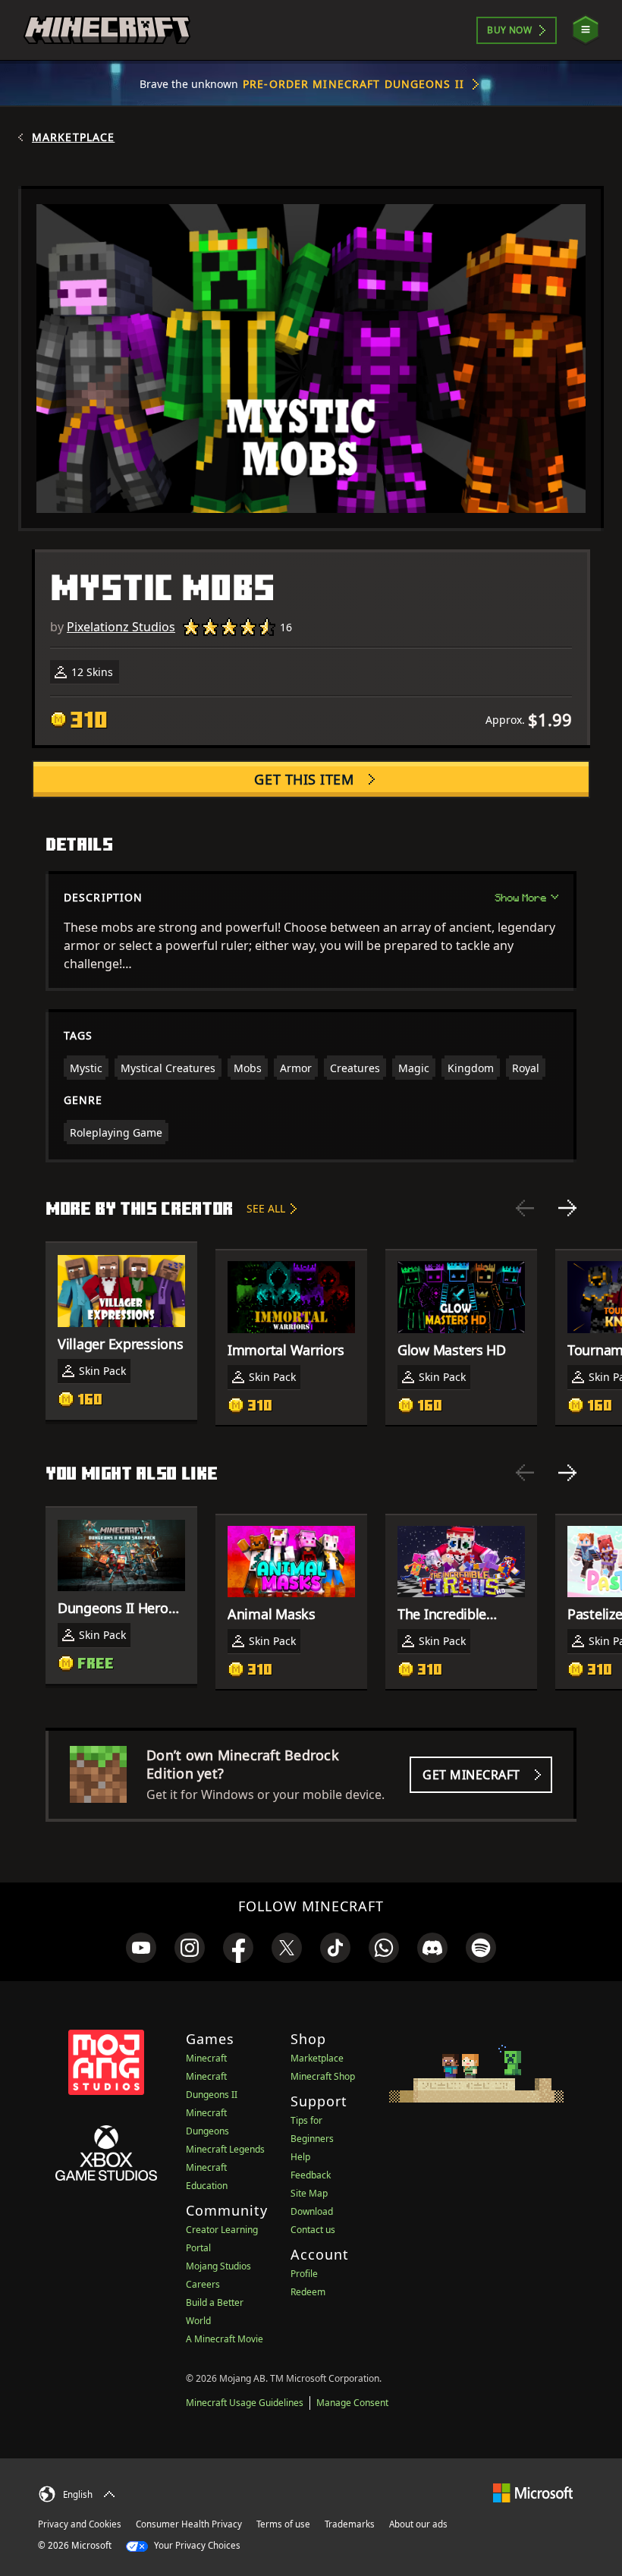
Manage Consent (352, 2403)
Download (312, 2211)
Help (300, 2157)
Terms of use (283, 2524)
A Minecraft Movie (225, 2339)
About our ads (418, 2524)
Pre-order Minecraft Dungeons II (353, 84)
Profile (304, 2274)
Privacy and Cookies (80, 2524)
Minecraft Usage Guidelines (245, 2403)
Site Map (309, 2193)
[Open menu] (586, 30)
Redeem (308, 2292)
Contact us (313, 2230)
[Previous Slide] (525, 1208)
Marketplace (73, 137)
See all (266, 1208)
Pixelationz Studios (121, 627)
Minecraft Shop (323, 2076)
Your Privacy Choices (196, 2545)
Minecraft (206, 2058)
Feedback (311, 2175)
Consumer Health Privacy (189, 2524)
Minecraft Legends (225, 2149)
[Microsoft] (533, 2492)
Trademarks (350, 2524)
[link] (141, 1948)
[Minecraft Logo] (107, 30)
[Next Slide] (567, 1208)
